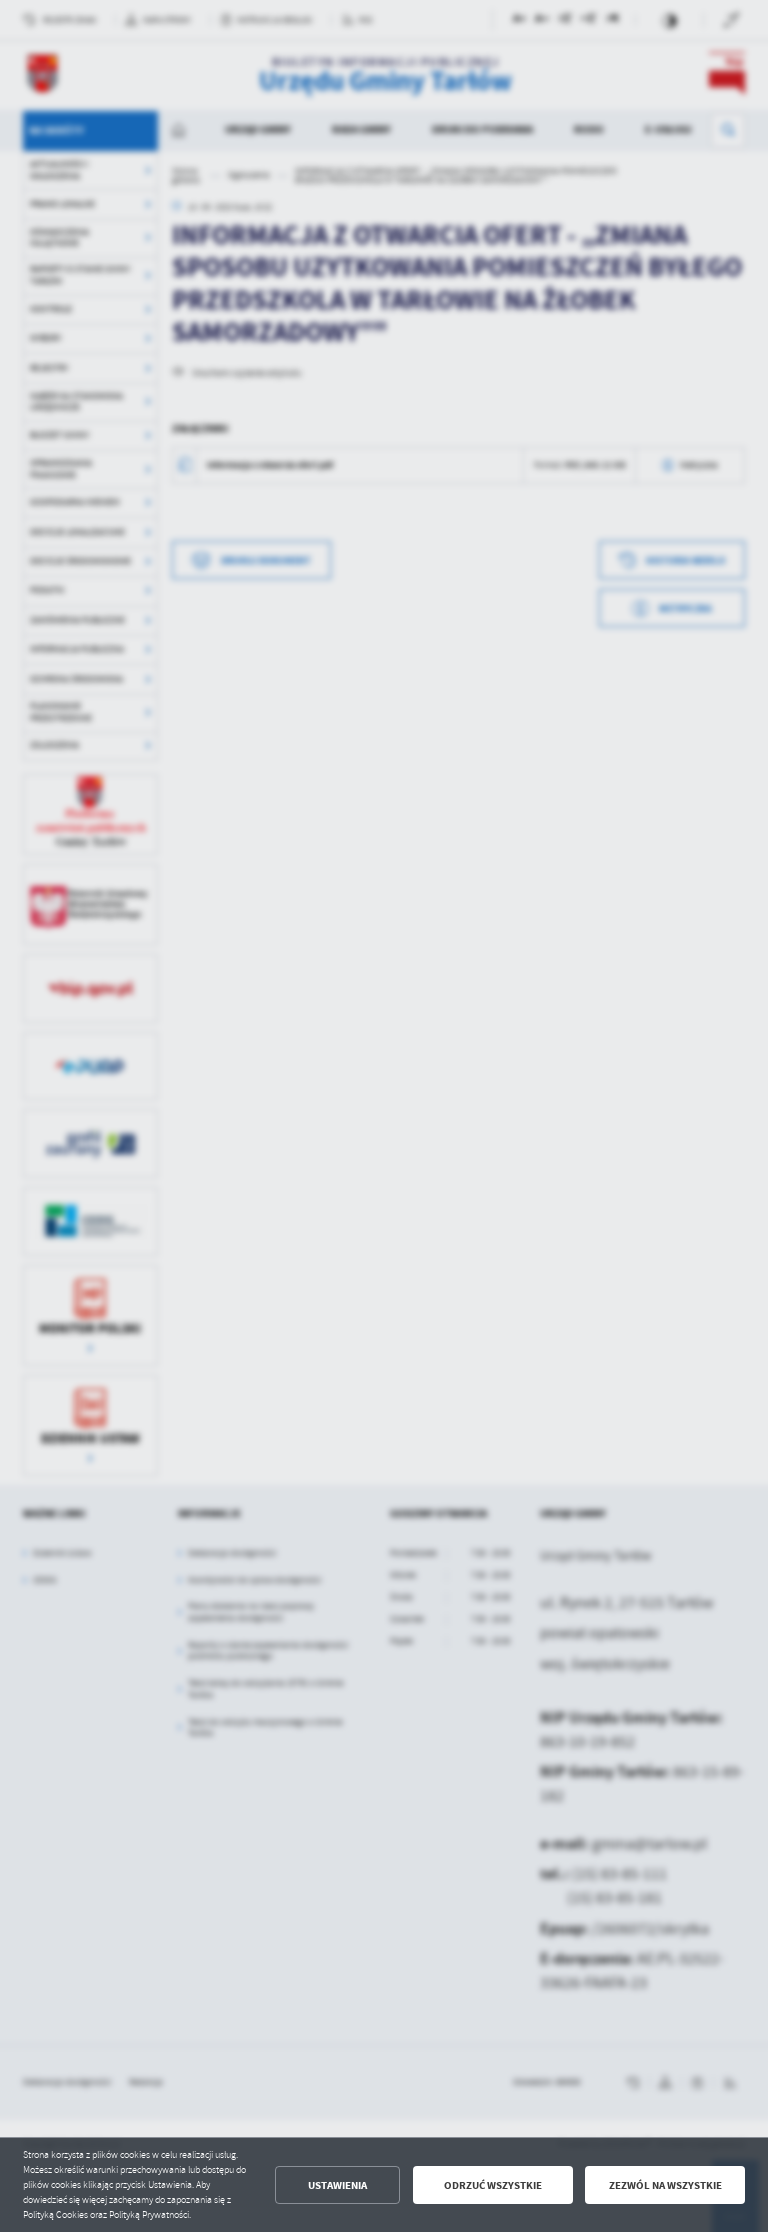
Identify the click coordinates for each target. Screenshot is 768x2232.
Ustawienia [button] (337, 2185)
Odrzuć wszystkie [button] (493, 2185)
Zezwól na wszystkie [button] (665, 2185)
